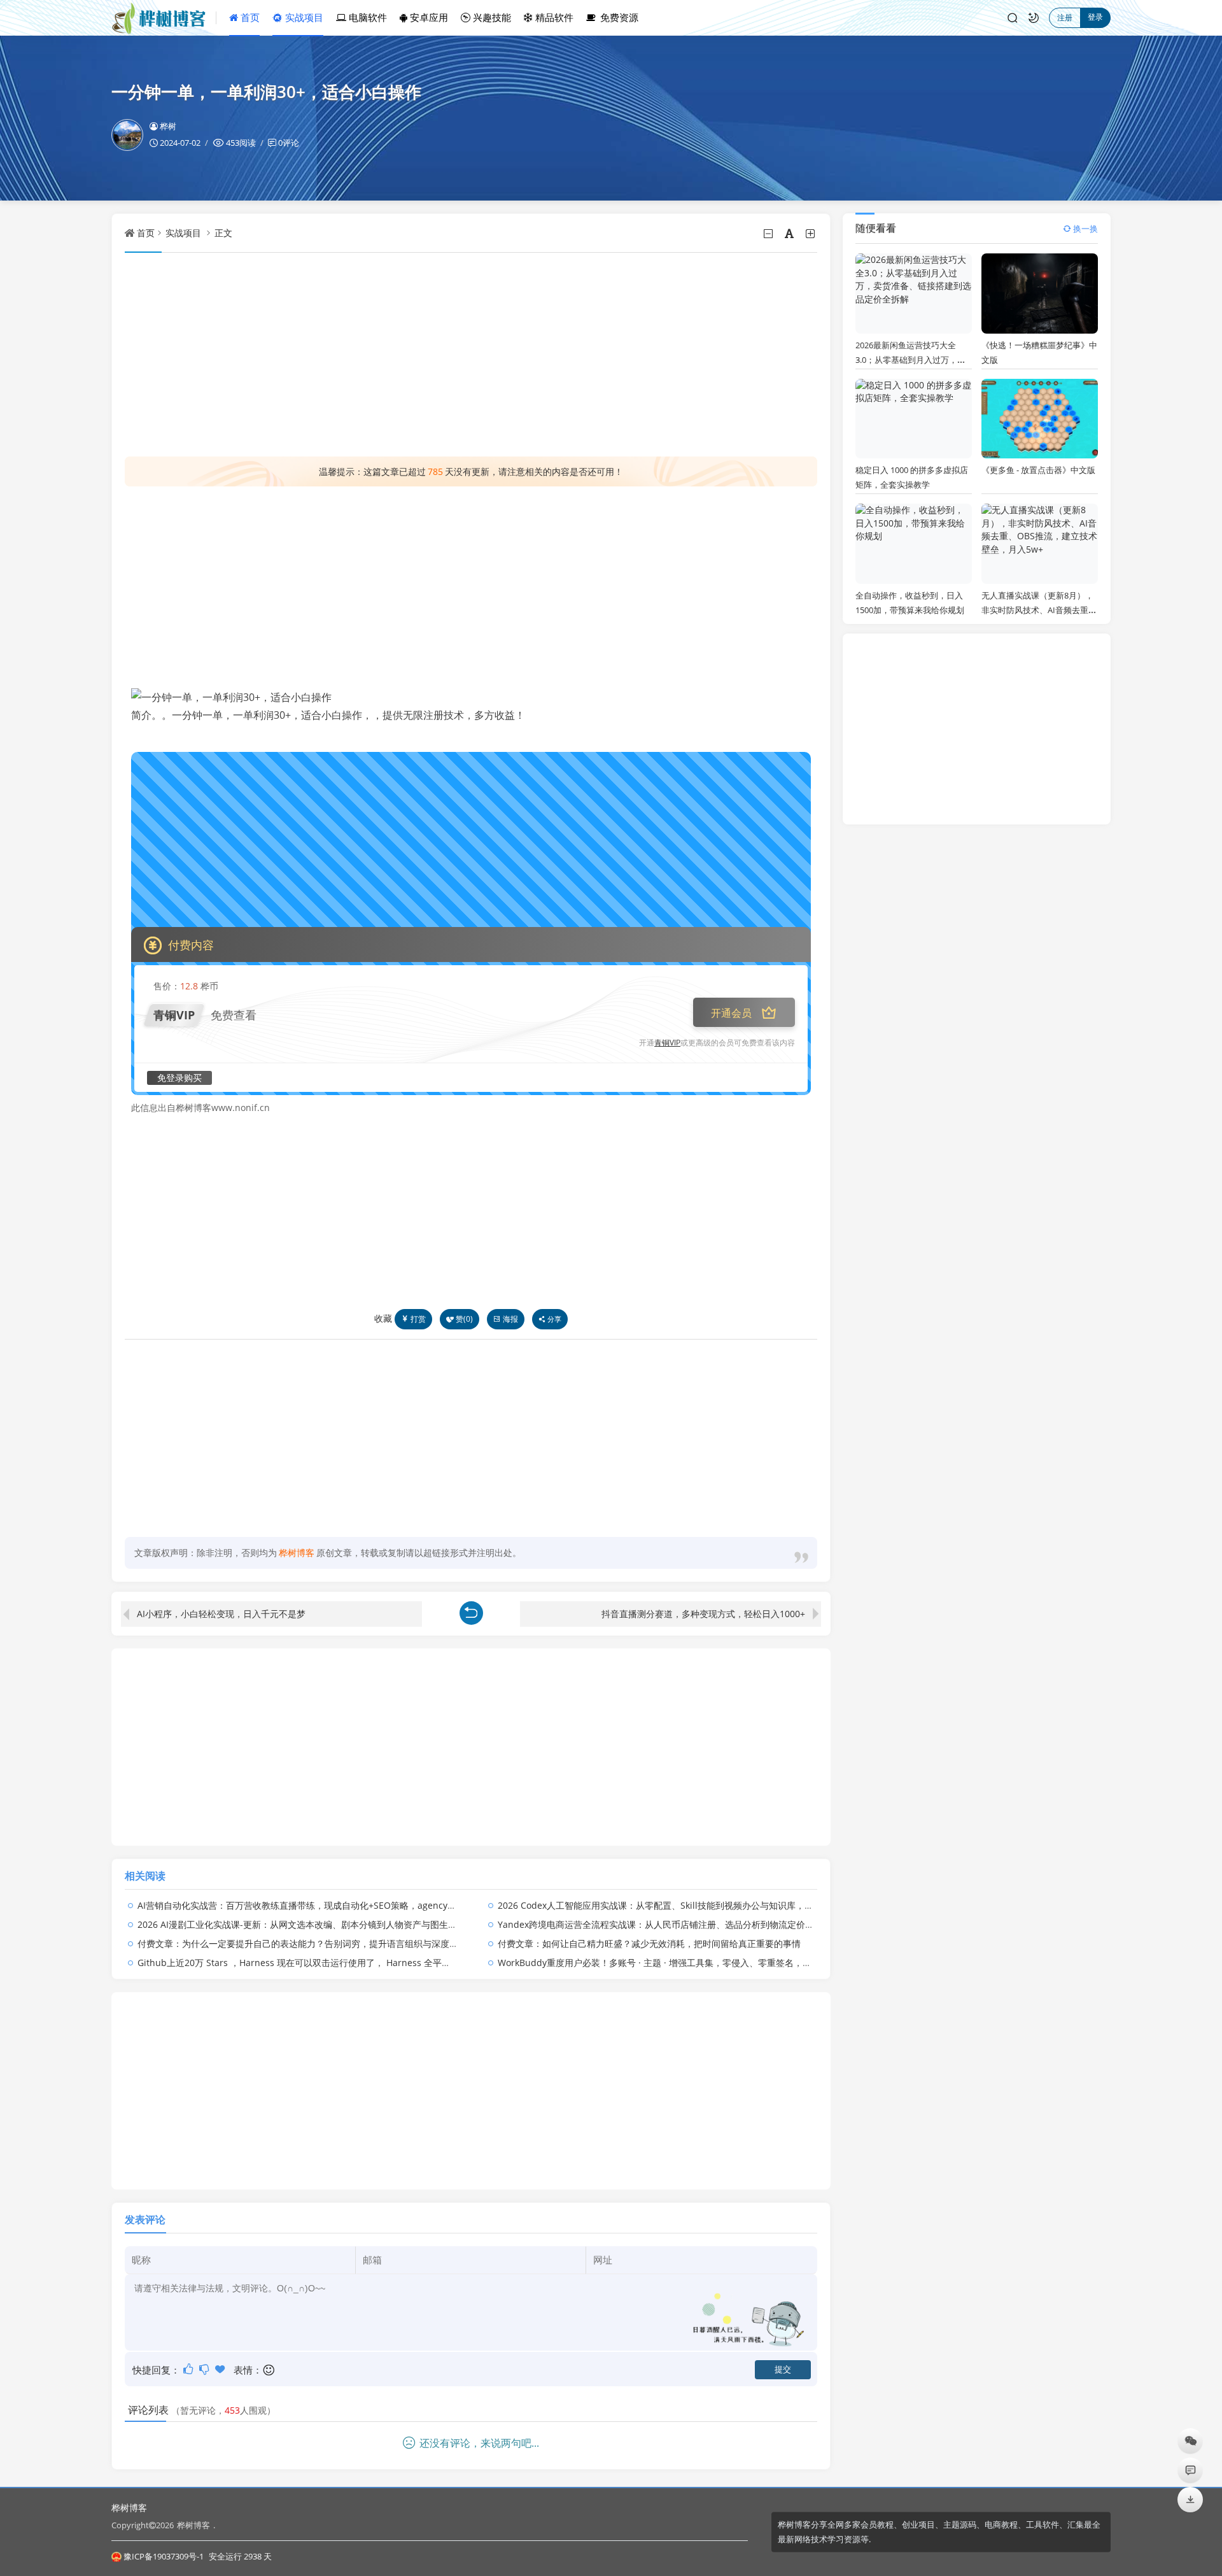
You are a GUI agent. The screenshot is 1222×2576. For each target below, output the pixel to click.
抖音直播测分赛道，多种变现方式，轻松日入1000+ (703, 1614)
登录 (1095, 17)
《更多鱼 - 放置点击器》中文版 (1038, 470)
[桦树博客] (164, 18)
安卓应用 (428, 17)
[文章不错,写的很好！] (189, 2369)
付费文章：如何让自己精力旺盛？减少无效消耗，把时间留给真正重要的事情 (649, 1943)
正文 (223, 233)
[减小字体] (769, 234)
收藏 (383, 1318)
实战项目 (303, 17)
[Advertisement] (471, 355)
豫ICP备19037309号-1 (164, 2556)
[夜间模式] (1034, 18)
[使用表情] (270, 2370)
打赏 (418, 1319)
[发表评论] (1190, 2470)
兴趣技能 (491, 17)
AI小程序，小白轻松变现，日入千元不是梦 (221, 1614)
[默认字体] (790, 234)
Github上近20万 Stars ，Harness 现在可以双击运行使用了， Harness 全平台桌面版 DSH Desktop (336, 1963)
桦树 (168, 126)
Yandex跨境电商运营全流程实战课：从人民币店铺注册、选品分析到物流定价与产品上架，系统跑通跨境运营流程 (723, 1924)
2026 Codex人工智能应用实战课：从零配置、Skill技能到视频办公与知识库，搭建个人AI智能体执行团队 (704, 1905)
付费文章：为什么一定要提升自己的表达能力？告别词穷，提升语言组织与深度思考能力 (311, 1943)
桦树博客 (129, 2508)
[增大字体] (811, 234)
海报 (510, 1319)
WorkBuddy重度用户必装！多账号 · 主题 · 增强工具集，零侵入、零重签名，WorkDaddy (675, 1963)
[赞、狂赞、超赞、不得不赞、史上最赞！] (221, 2369)
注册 (1065, 18)
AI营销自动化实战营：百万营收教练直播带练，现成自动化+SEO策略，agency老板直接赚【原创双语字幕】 (350, 1905)
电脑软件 (367, 17)
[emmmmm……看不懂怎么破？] (205, 2369)
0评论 (289, 143)
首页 (249, 17)
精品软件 (553, 17)
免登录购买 (179, 1078)
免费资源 (618, 17)
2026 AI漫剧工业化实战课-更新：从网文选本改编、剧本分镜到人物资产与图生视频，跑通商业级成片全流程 (351, 1924)
